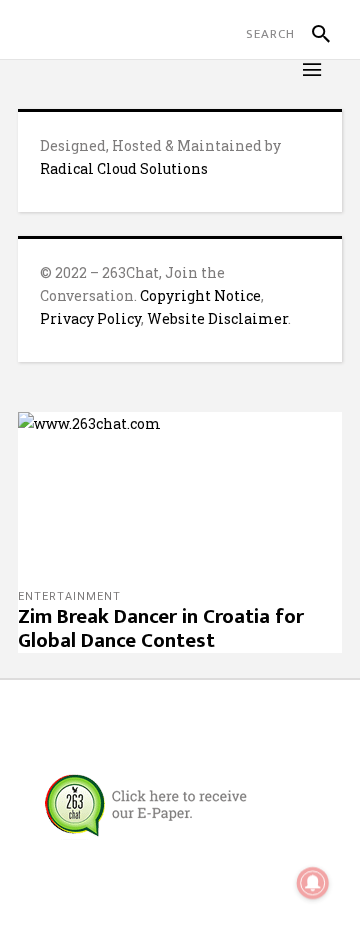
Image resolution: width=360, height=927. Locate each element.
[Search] (312, 34)
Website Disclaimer (217, 318)
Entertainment (69, 596)
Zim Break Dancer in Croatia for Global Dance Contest (161, 628)
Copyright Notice (200, 295)
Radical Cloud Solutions (124, 168)
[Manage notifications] (313, 883)
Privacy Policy (90, 318)
